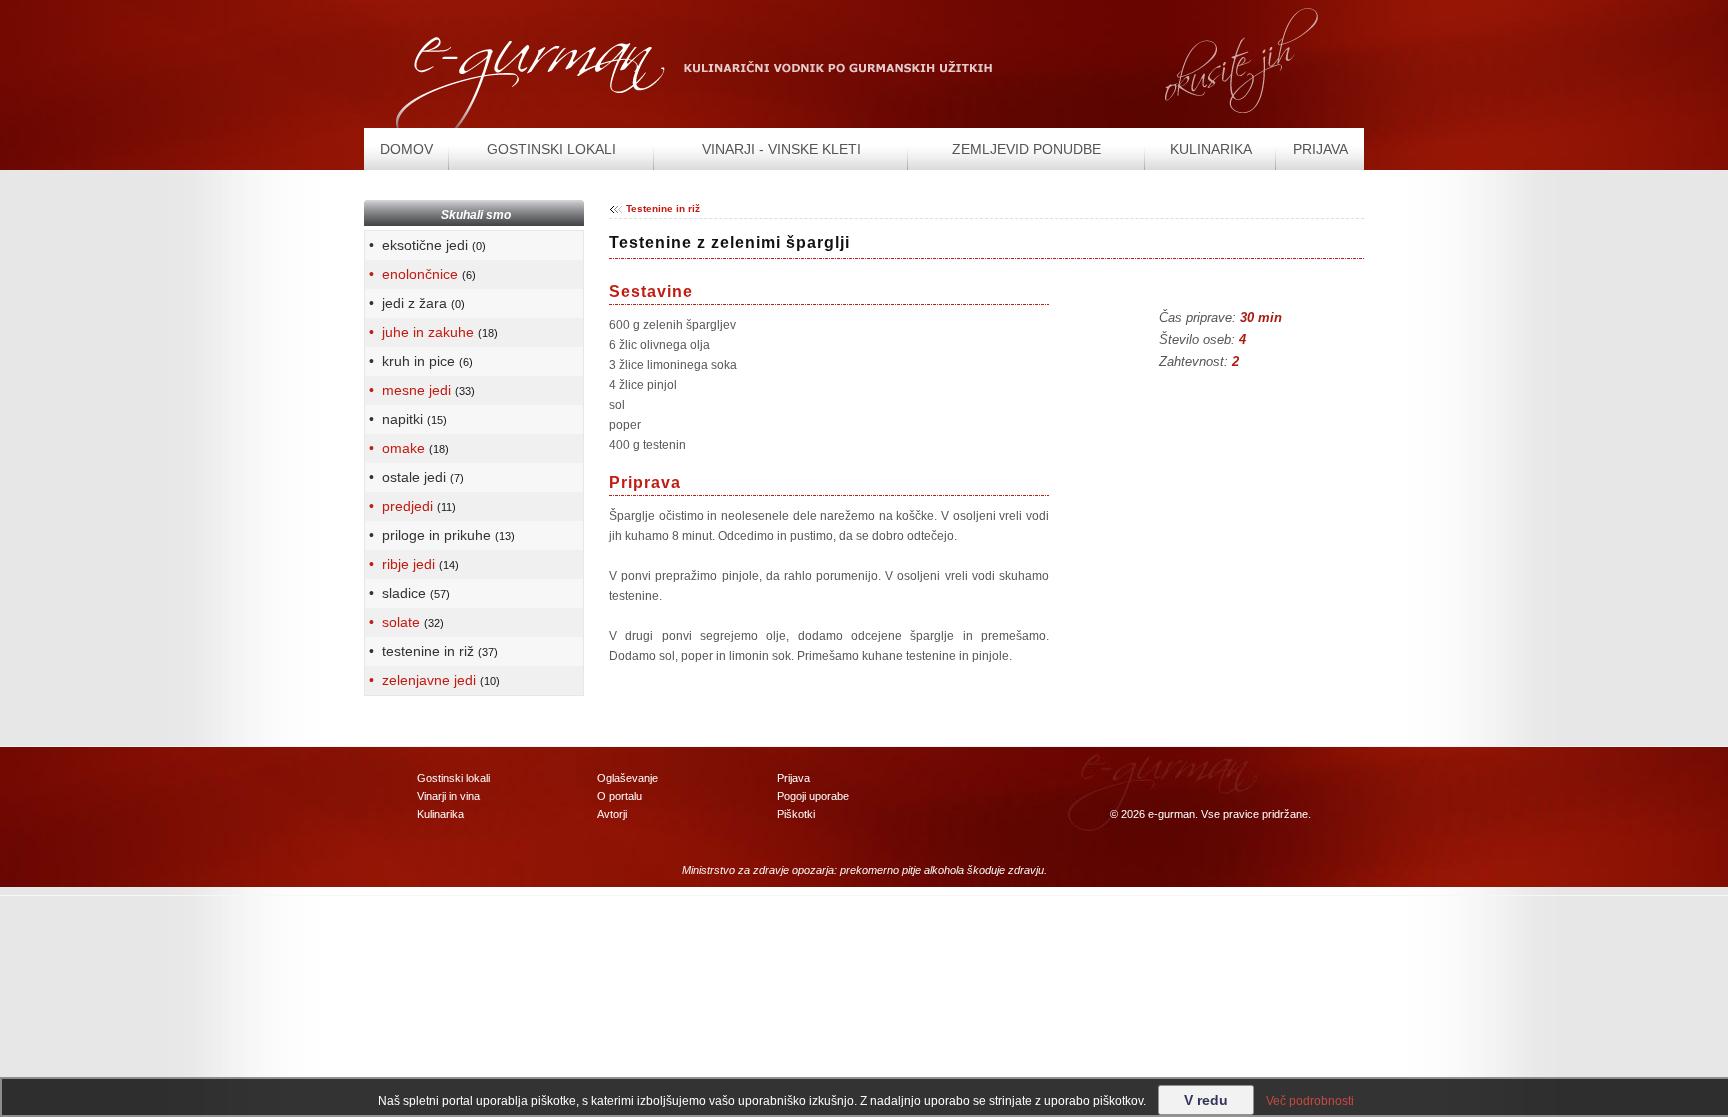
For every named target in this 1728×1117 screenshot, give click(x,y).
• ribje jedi (412, 564)
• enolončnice (420, 274)
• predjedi (410, 506)
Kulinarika (440, 814)
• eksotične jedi (425, 245)
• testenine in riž (431, 651)
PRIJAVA (1320, 149)
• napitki (406, 419)
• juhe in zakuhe (431, 332)
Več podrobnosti (1310, 1101)
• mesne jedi (420, 390)
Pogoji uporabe (813, 796)
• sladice (407, 593)
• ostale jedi (414, 477)
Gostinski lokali (453, 778)
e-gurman (1171, 814)
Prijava (793, 778)
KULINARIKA (1211, 149)
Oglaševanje (627, 778)
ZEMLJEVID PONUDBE (1026, 149)
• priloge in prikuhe (440, 535)
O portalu (619, 796)
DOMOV (406, 149)
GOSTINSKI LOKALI (551, 149)
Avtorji (612, 814)
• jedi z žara (415, 303)
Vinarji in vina (448, 796)
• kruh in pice (419, 361)
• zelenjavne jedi (432, 680)
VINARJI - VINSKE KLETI (781, 149)
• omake (407, 448)
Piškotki (796, 814)
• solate (404, 622)
